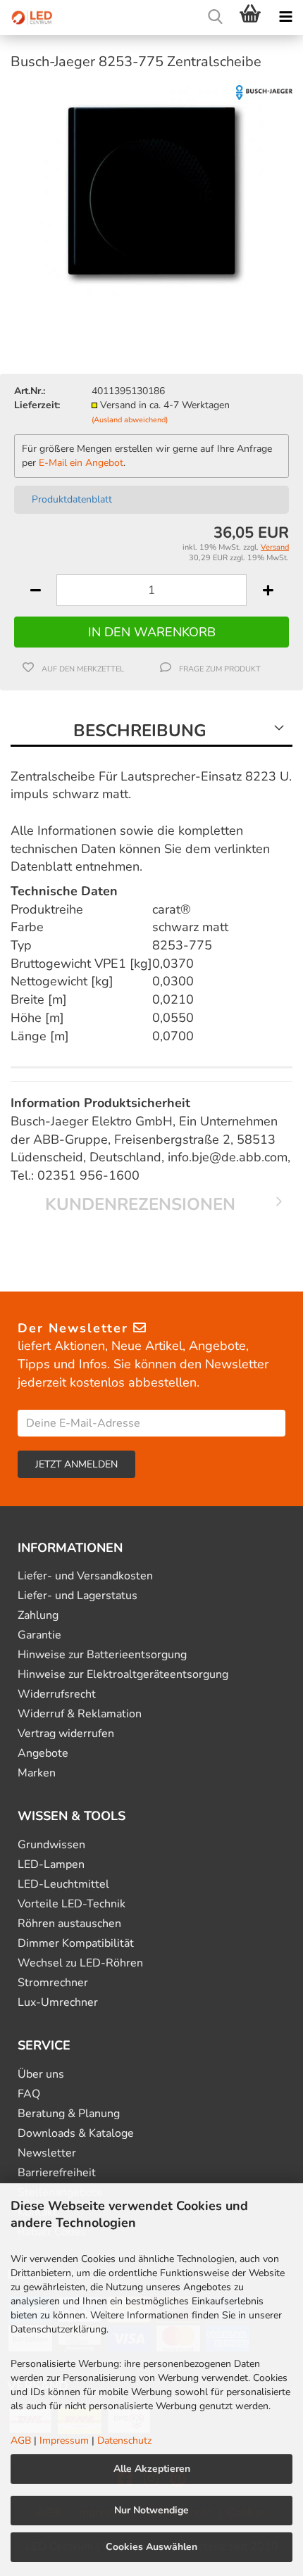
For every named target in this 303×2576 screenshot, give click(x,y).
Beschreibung (140, 731)
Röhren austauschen (69, 1924)
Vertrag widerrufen (66, 1734)
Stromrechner (53, 1983)
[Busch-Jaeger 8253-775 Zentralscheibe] (151, 189)
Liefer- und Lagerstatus (78, 1596)
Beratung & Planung (69, 2114)
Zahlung (38, 1616)
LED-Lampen (51, 1865)
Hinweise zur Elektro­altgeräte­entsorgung (123, 1675)
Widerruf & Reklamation (80, 1714)
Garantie (39, 1635)
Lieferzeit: (37, 405)
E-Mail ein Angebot (81, 463)
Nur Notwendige (151, 2510)
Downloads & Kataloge (76, 2134)
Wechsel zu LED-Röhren (80, 1963)
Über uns (41, 2075)
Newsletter (47, 2153)
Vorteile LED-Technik (72, 1904)
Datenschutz (124, 2441)
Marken (37, 1773)
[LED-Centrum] (28, 18)
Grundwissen (51, 1845)
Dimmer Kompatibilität (76, 1944)
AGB (21, 2441)
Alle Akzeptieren (152, 2469)
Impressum (64, 2441)
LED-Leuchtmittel (63, 1884)
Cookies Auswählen (151, 2547)
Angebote (43, 1754)
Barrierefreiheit (57, 2173)
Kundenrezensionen (140, 1204)
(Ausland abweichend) (130, 420)
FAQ (29, 2094)
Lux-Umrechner (58, 2003)
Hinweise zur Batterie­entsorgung (102, 1655)
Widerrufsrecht (57, 1694)
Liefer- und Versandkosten (85, 1576)
